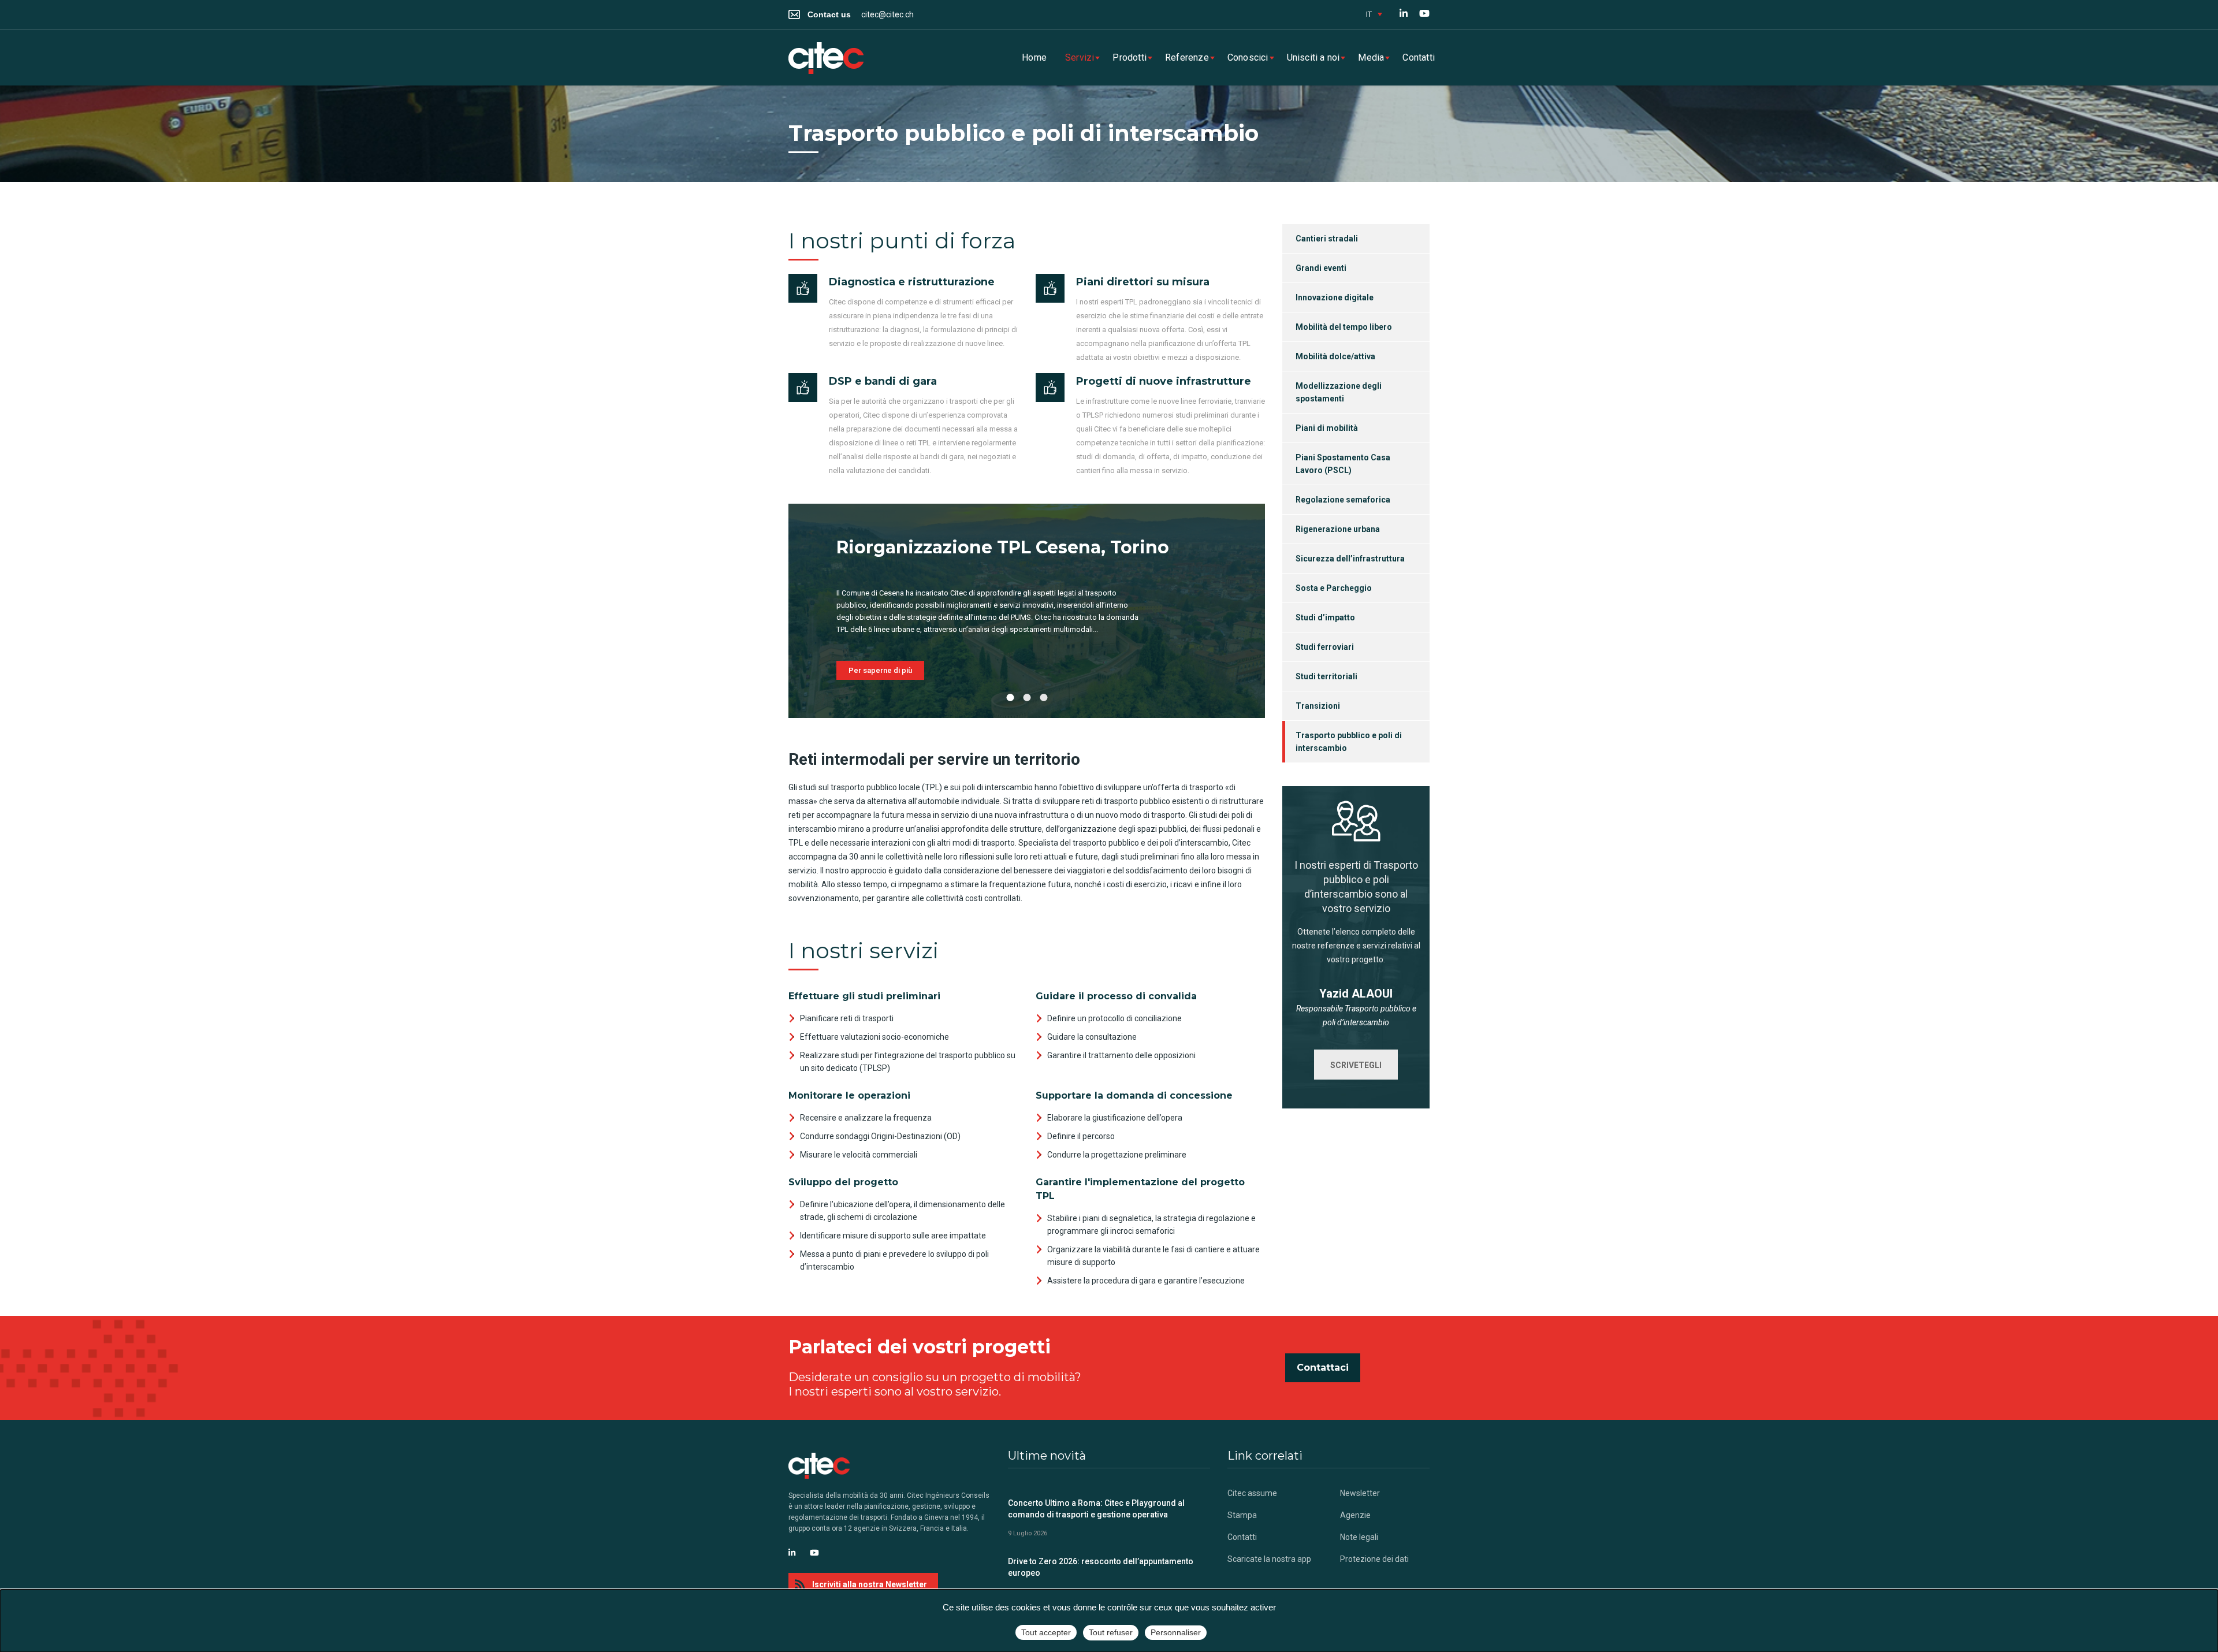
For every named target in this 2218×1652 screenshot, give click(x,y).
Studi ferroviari (1325, 647)
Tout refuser (1111, 1632)
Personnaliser (1176, 1632)
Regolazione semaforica (1343, 500)
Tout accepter (1046, 1632)
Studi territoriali (1326, 676)
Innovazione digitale (1335, 297)
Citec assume (1252, 1493)
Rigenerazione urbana (1338, 529)
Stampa (1242, 1515)
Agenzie (1355, 1515)
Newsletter (1360, 1493)
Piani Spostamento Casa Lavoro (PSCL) (1343, 464)
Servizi (1080, 57)
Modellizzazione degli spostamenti (1339, 392)
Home (1034, 57)
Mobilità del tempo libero (1344, 327)
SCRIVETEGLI (1356, 1065)
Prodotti (1130, 57)
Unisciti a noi (1313, 57)
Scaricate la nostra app (1269, 1559)
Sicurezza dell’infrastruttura (1350, 559)
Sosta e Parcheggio (1334, 588)
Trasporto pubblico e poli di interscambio (1349, 742)
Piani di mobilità (1327, 428)
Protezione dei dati (1374, 1559)
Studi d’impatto (1325, 617)
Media (1371, 57)
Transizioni (1318, 706)
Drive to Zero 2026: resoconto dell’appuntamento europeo (1101, 1567)
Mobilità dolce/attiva (1335, 356)
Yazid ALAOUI (1356, 994)
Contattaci (1323, 1368)
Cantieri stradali (1327, 239)
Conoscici (1248, 57)
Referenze (1187, 57)
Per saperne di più (880, 670)
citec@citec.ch (887, 14)
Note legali (1359, 1537)
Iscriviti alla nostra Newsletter (870, 1584)
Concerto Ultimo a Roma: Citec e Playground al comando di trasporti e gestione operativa (1096, 1509)
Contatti (1419, 57)
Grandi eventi (1321, 268)
